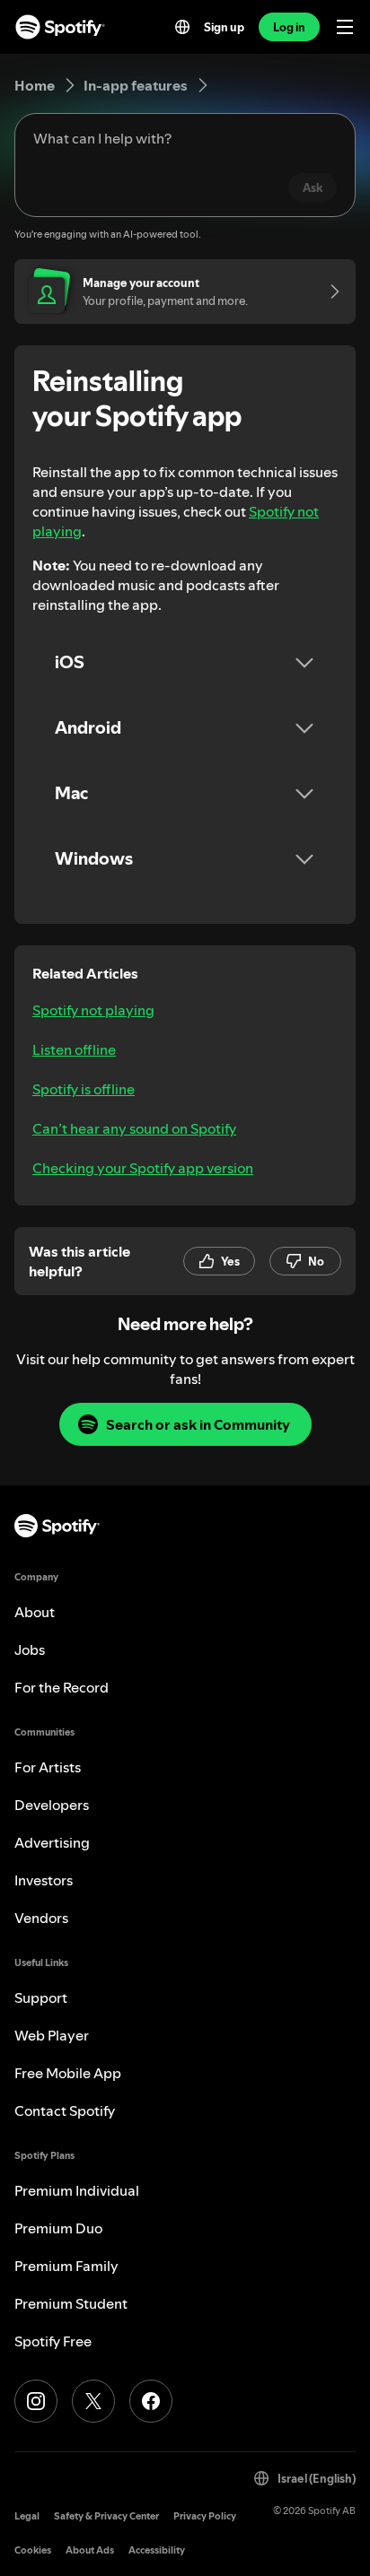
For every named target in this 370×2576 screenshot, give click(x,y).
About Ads (90, 2550)
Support (41, 1997)
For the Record (62, 1687)
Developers (52, 1805)
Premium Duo (58, 2228)
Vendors (41, 1918)
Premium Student (71, 2303)
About (35, 1612)
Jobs (30, 1649)
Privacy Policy (205, 2516)
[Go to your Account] (329, 292)
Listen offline (74, 1049)
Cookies (33, 2550)
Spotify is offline (84, 1089)
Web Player (52, 2035)
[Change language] (182, 27)
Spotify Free (53, 2341)
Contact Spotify (65, 2110)
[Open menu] (345, 27)
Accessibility (157, 2550)
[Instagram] (36, 2401)
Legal (27, 2516)
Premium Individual (77, 2190)
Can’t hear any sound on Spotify (134, 1128)
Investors (44, 1880)
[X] (93, 2401)
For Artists (48, 1767)
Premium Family (66, 2266)
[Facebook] (151, 2401)
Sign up (224, 27)
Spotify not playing (93, 1010)
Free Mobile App (68, 2073)
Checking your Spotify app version (143, 1168)
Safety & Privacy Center (106, 2516)
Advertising (52, 1842)
